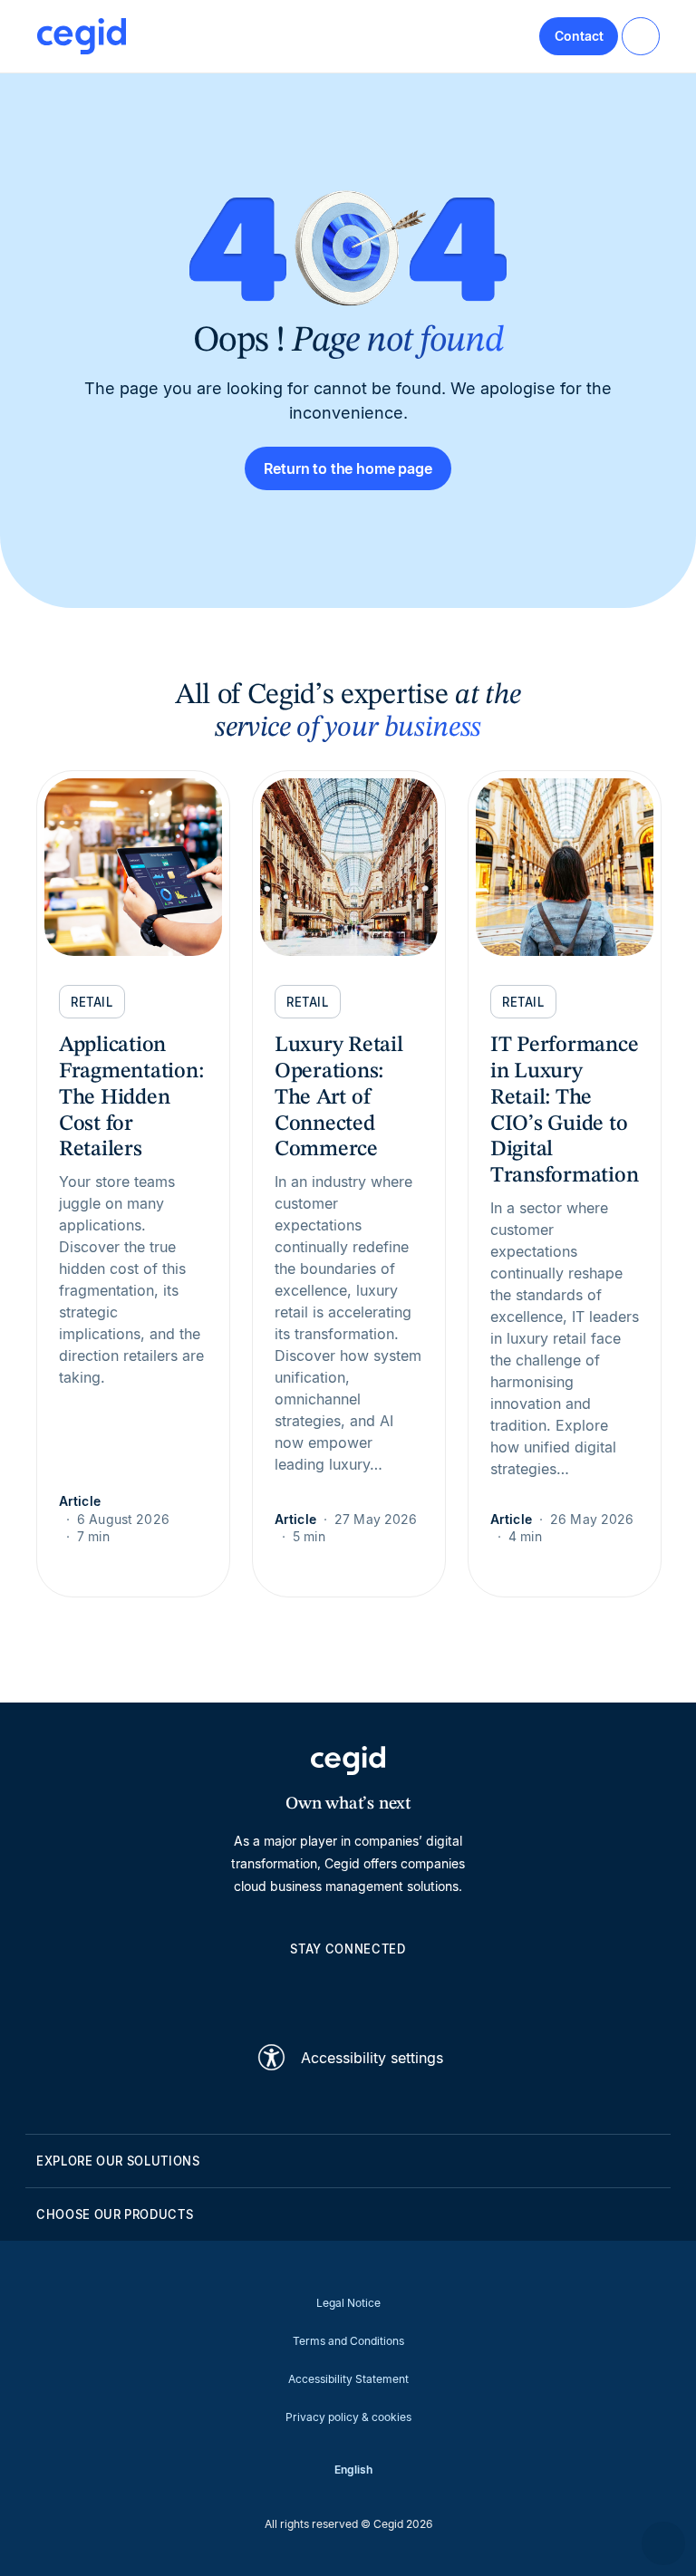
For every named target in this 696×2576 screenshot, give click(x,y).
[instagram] (348, 1990)
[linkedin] (261, 1990)
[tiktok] (391, 1990)
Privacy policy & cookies (348, 2417)
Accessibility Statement (348, 2379)
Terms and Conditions (348, 2341)
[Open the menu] (641, 36)
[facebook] (435, 1990)
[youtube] (304, 1990)
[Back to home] (82, 36)
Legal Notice (348, 2303)
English (353, 2470)
